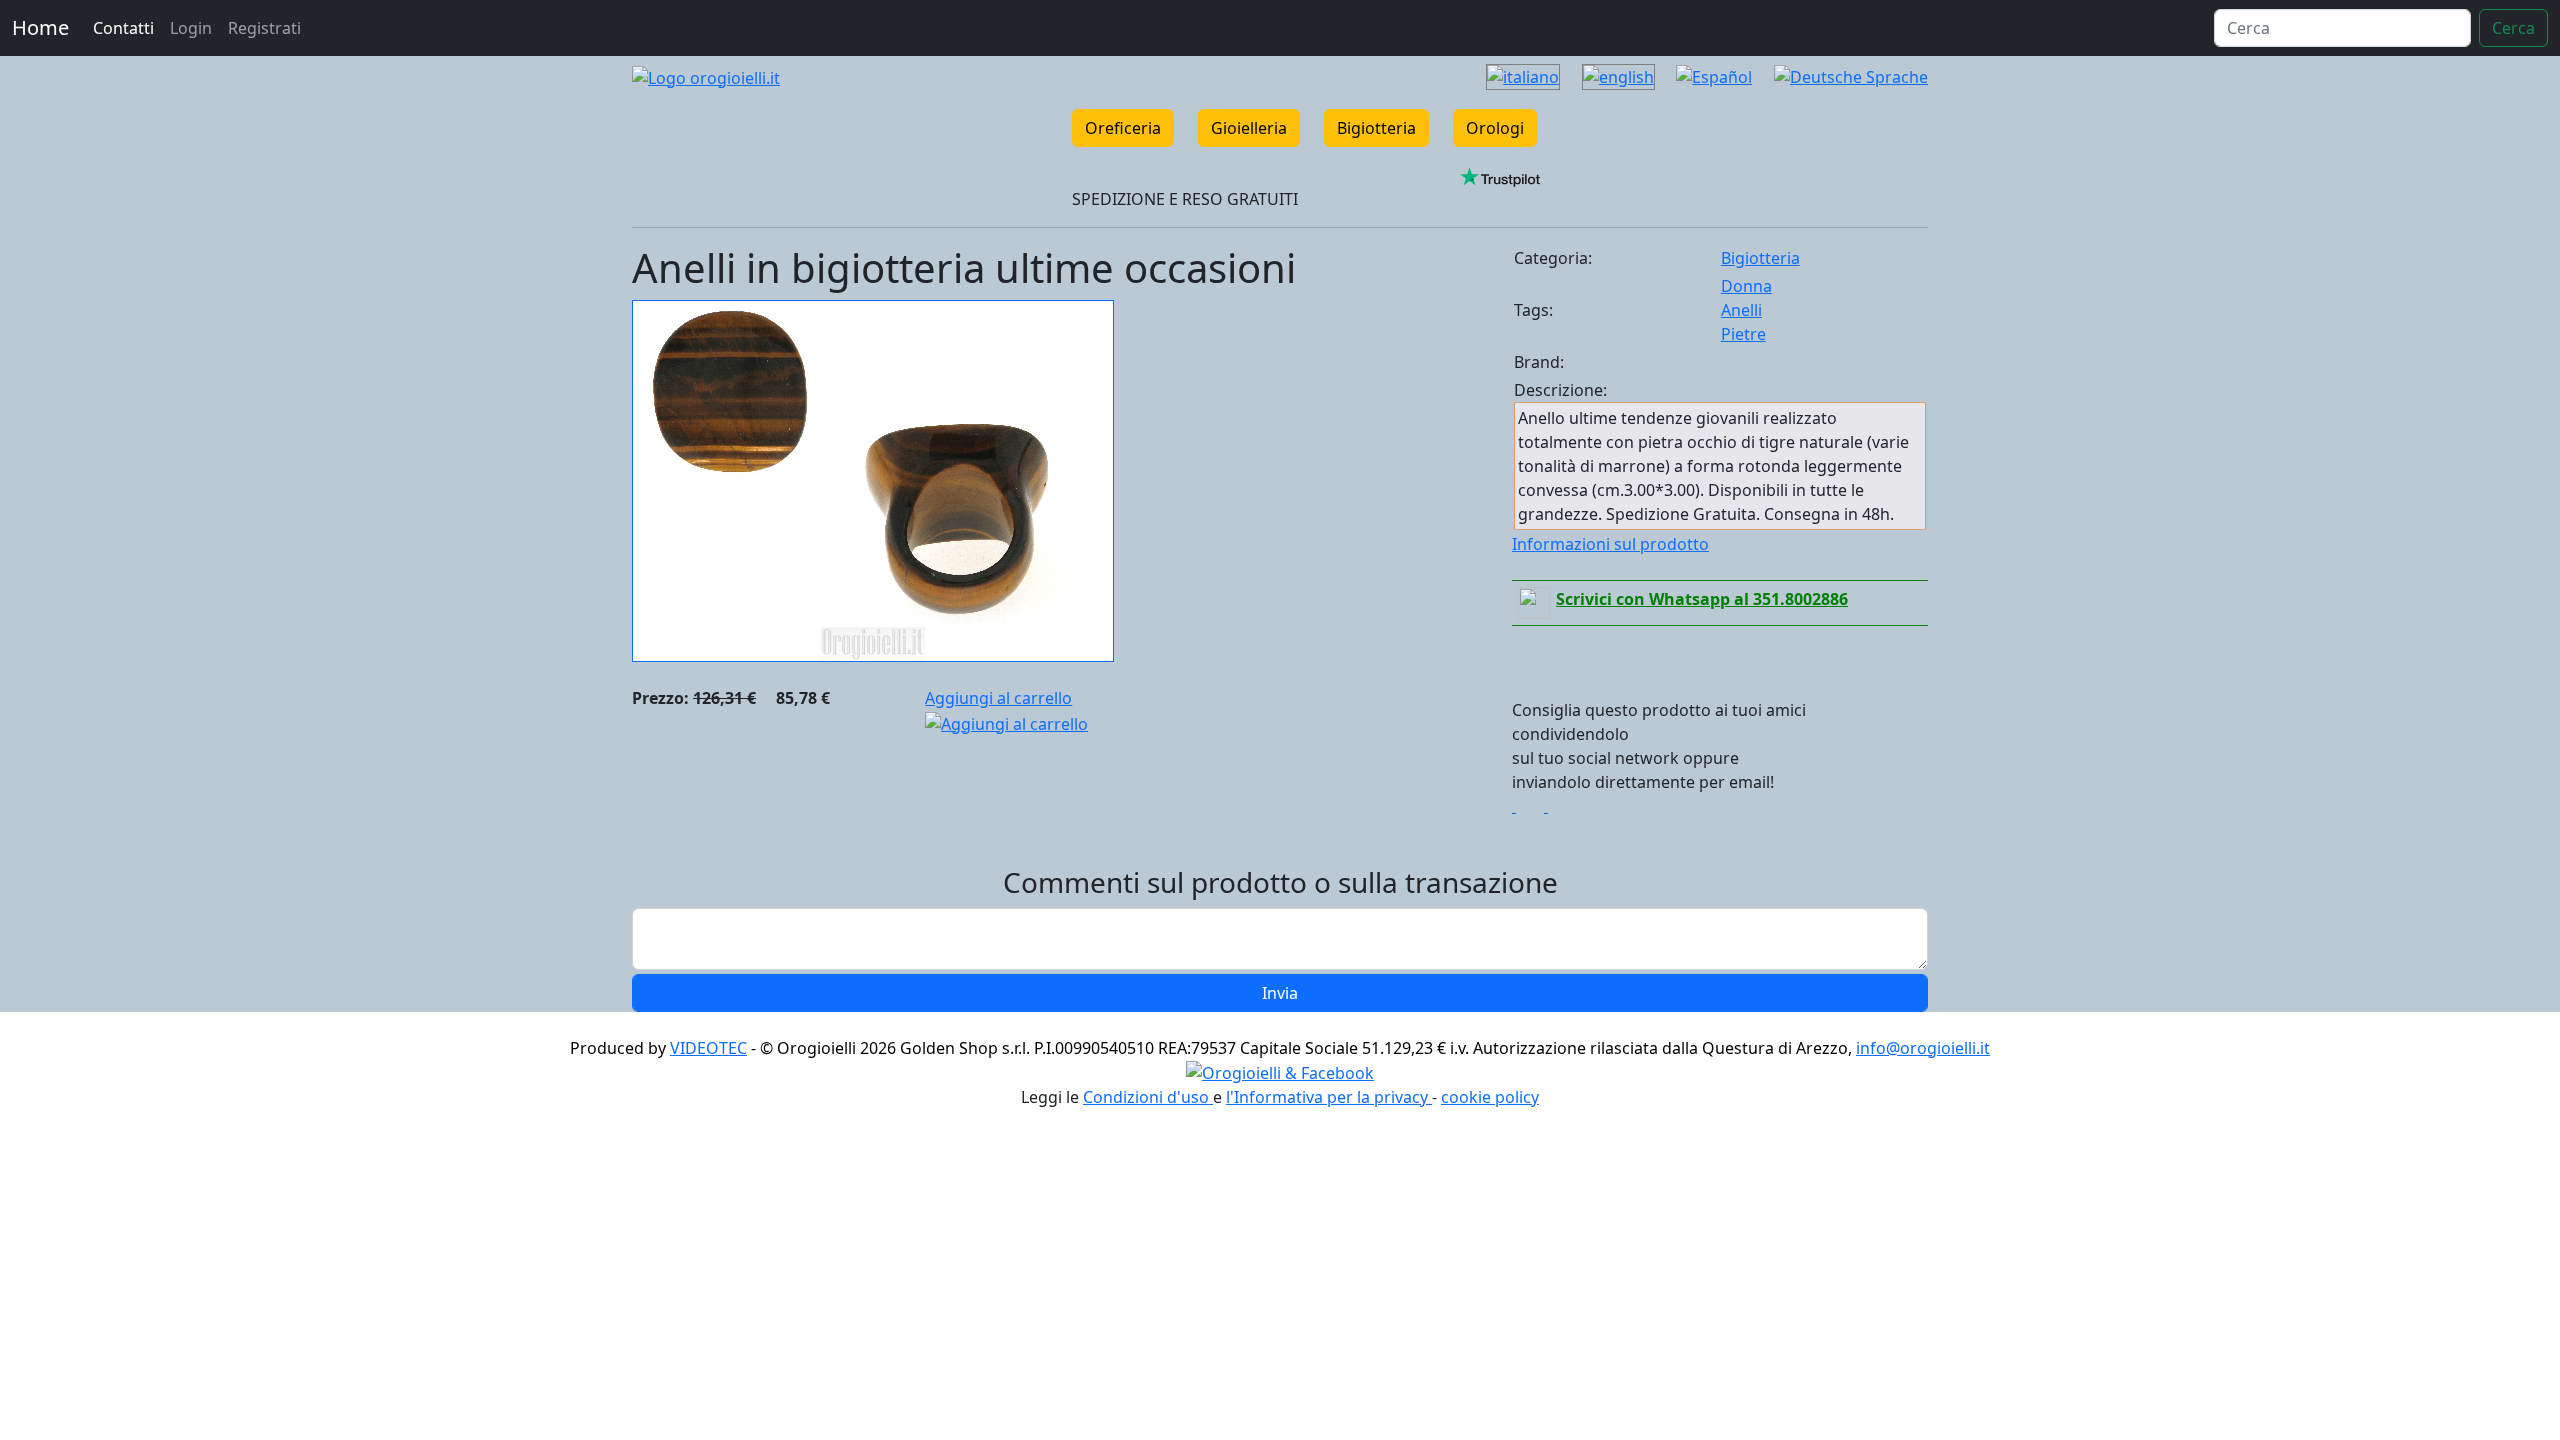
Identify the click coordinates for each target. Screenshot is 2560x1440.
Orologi (1495, 128)
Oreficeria (1123, 128)
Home (40, 27)
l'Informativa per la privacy (1329, 1097)
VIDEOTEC (708, 1048)
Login (191, 28)
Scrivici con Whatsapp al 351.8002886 (1702, 599)
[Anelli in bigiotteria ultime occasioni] (873, 479)
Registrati (264, 28)
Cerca (2513, 28)
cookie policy (1490, 1097)
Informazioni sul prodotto (1610, 544)
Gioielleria (1249, 128)
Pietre (1743, 334)
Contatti (123, 28)
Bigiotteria (1376, 128)
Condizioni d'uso (1148, 1097)
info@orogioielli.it (1923, 1048)
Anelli (1741, 310)
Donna (1746, 286)
